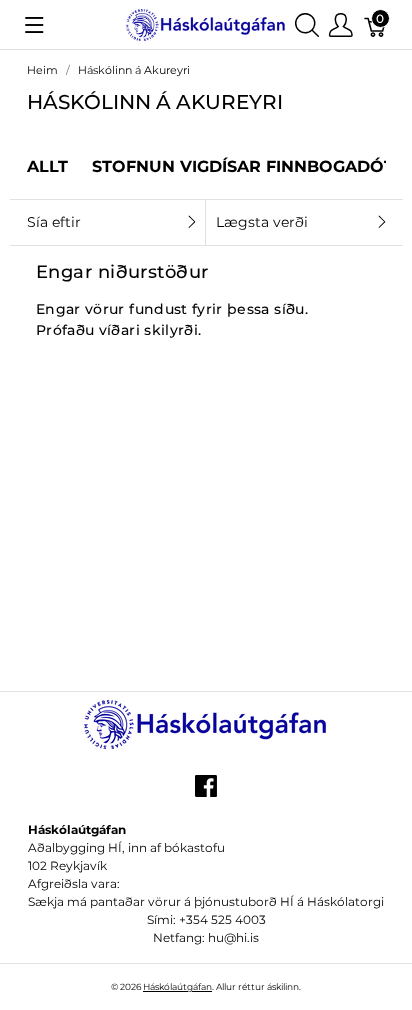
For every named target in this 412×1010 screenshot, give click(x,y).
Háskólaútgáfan (177, 986)
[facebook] (206, 793)
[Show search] (307, 24)
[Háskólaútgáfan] (205, 23)
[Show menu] (34, 25)
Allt (47, 166)
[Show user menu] (341, 24)
